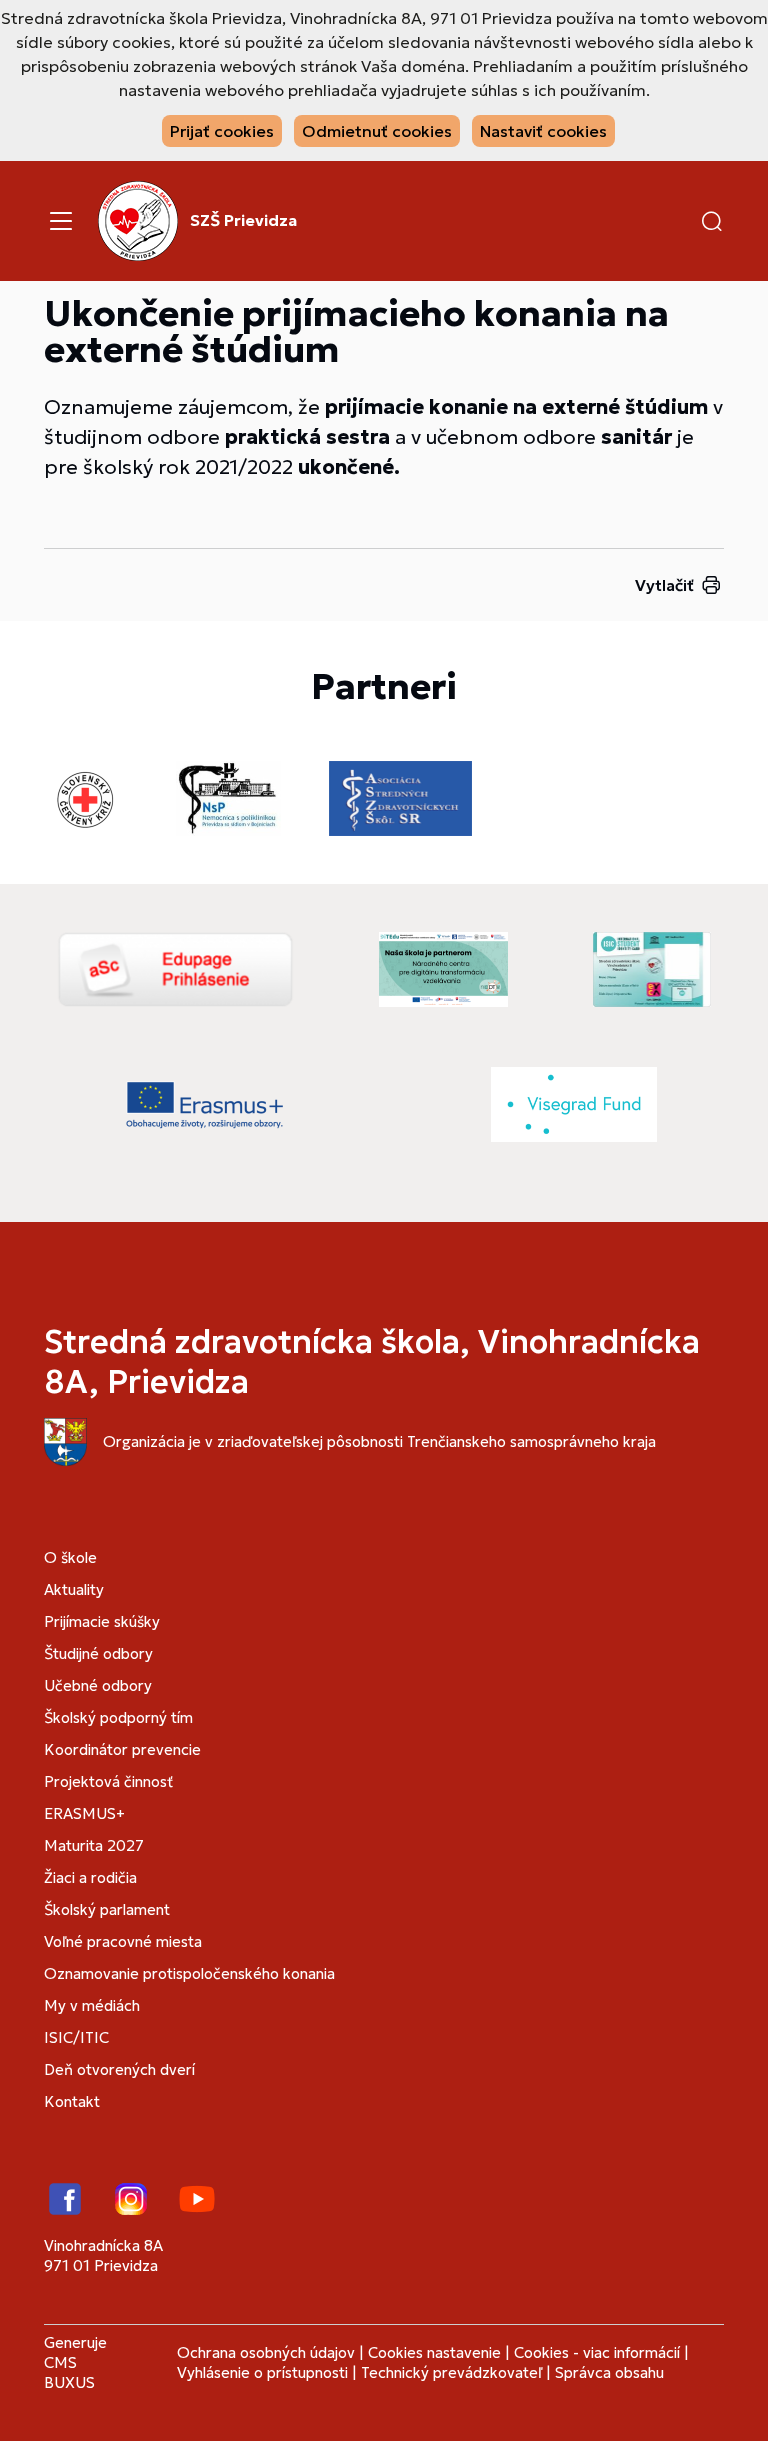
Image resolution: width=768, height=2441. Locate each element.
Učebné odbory (98, 1685)
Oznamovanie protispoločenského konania (189, 1973)
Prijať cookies (222, 131)
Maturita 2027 (94, 1845)
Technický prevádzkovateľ (451, 2372)
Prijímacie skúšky (102, 1621)
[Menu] (61, 221)
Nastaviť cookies (543, 131)
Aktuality (74, 1589)
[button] (712, 221)
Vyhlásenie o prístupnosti (262, 2372)
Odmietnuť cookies (377, 131)
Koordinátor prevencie (122, 1749)
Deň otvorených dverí (119, 2069)
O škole (70, 1557)
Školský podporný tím (118, 1717)
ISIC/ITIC (76, 2037)
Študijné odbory (98, 1653)
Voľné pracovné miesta (123, 1941)
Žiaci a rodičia (90, 1877)
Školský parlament (107, 1909)
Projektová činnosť (108, 1781)
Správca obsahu (609, 2372)
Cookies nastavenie (434, 2352)
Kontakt (72, 2101)
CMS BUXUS (69, 2372)
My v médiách (92, 2005)
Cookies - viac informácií (597, 2352)
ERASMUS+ (84, 1813)
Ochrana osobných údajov (266, 2352)
